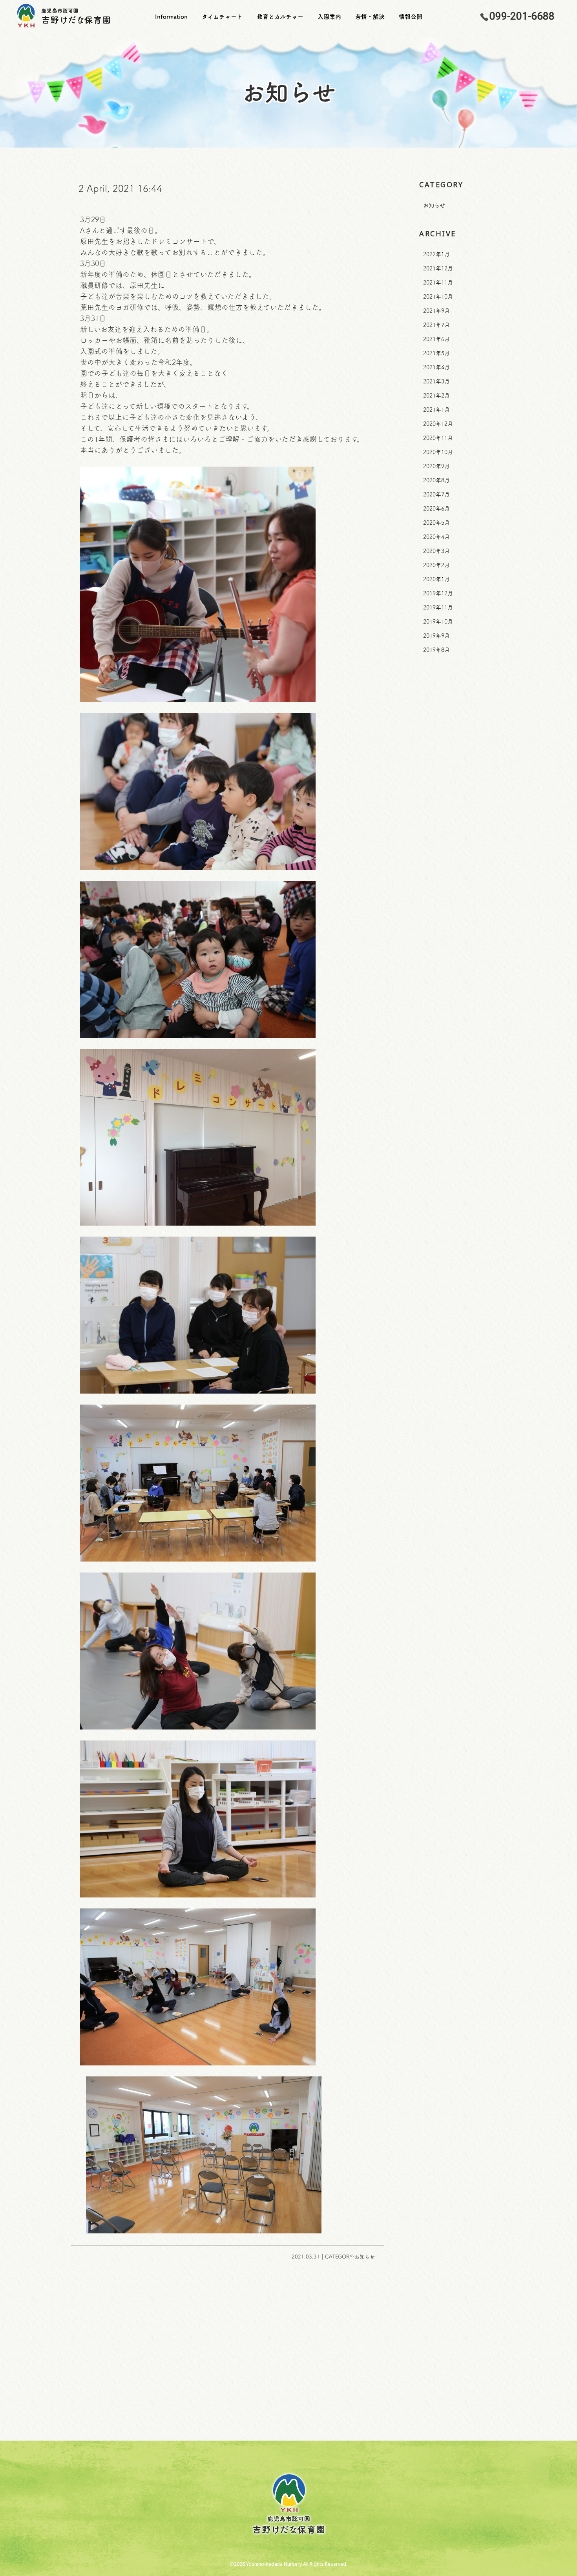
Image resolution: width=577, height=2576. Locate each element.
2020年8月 (436, 480)
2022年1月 (436, 254)
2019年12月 (438, 593)
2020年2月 (436, 565)
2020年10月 (438, 452)
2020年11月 (438, 438)
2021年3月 (436, 381)
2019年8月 (436, 650)
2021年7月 (436, 325)
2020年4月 (436, 537)
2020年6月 (436, 509)
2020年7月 (436, 494)
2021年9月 (436, 311)
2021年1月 (436, 410)
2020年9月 (436, 466)
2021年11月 (438, 283)
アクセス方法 (352, 2400)
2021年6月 (436, 339)
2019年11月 (438, 608)
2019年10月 (438, 622)
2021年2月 (436, 396)
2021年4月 (436, 367)
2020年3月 (436, 551)
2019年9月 (436, 636)
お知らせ (434, 205)
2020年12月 (438, 424)
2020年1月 (436, 579)
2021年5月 (436, 353)
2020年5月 (436, 523)
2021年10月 (438, 297)
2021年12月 (438, 268)
